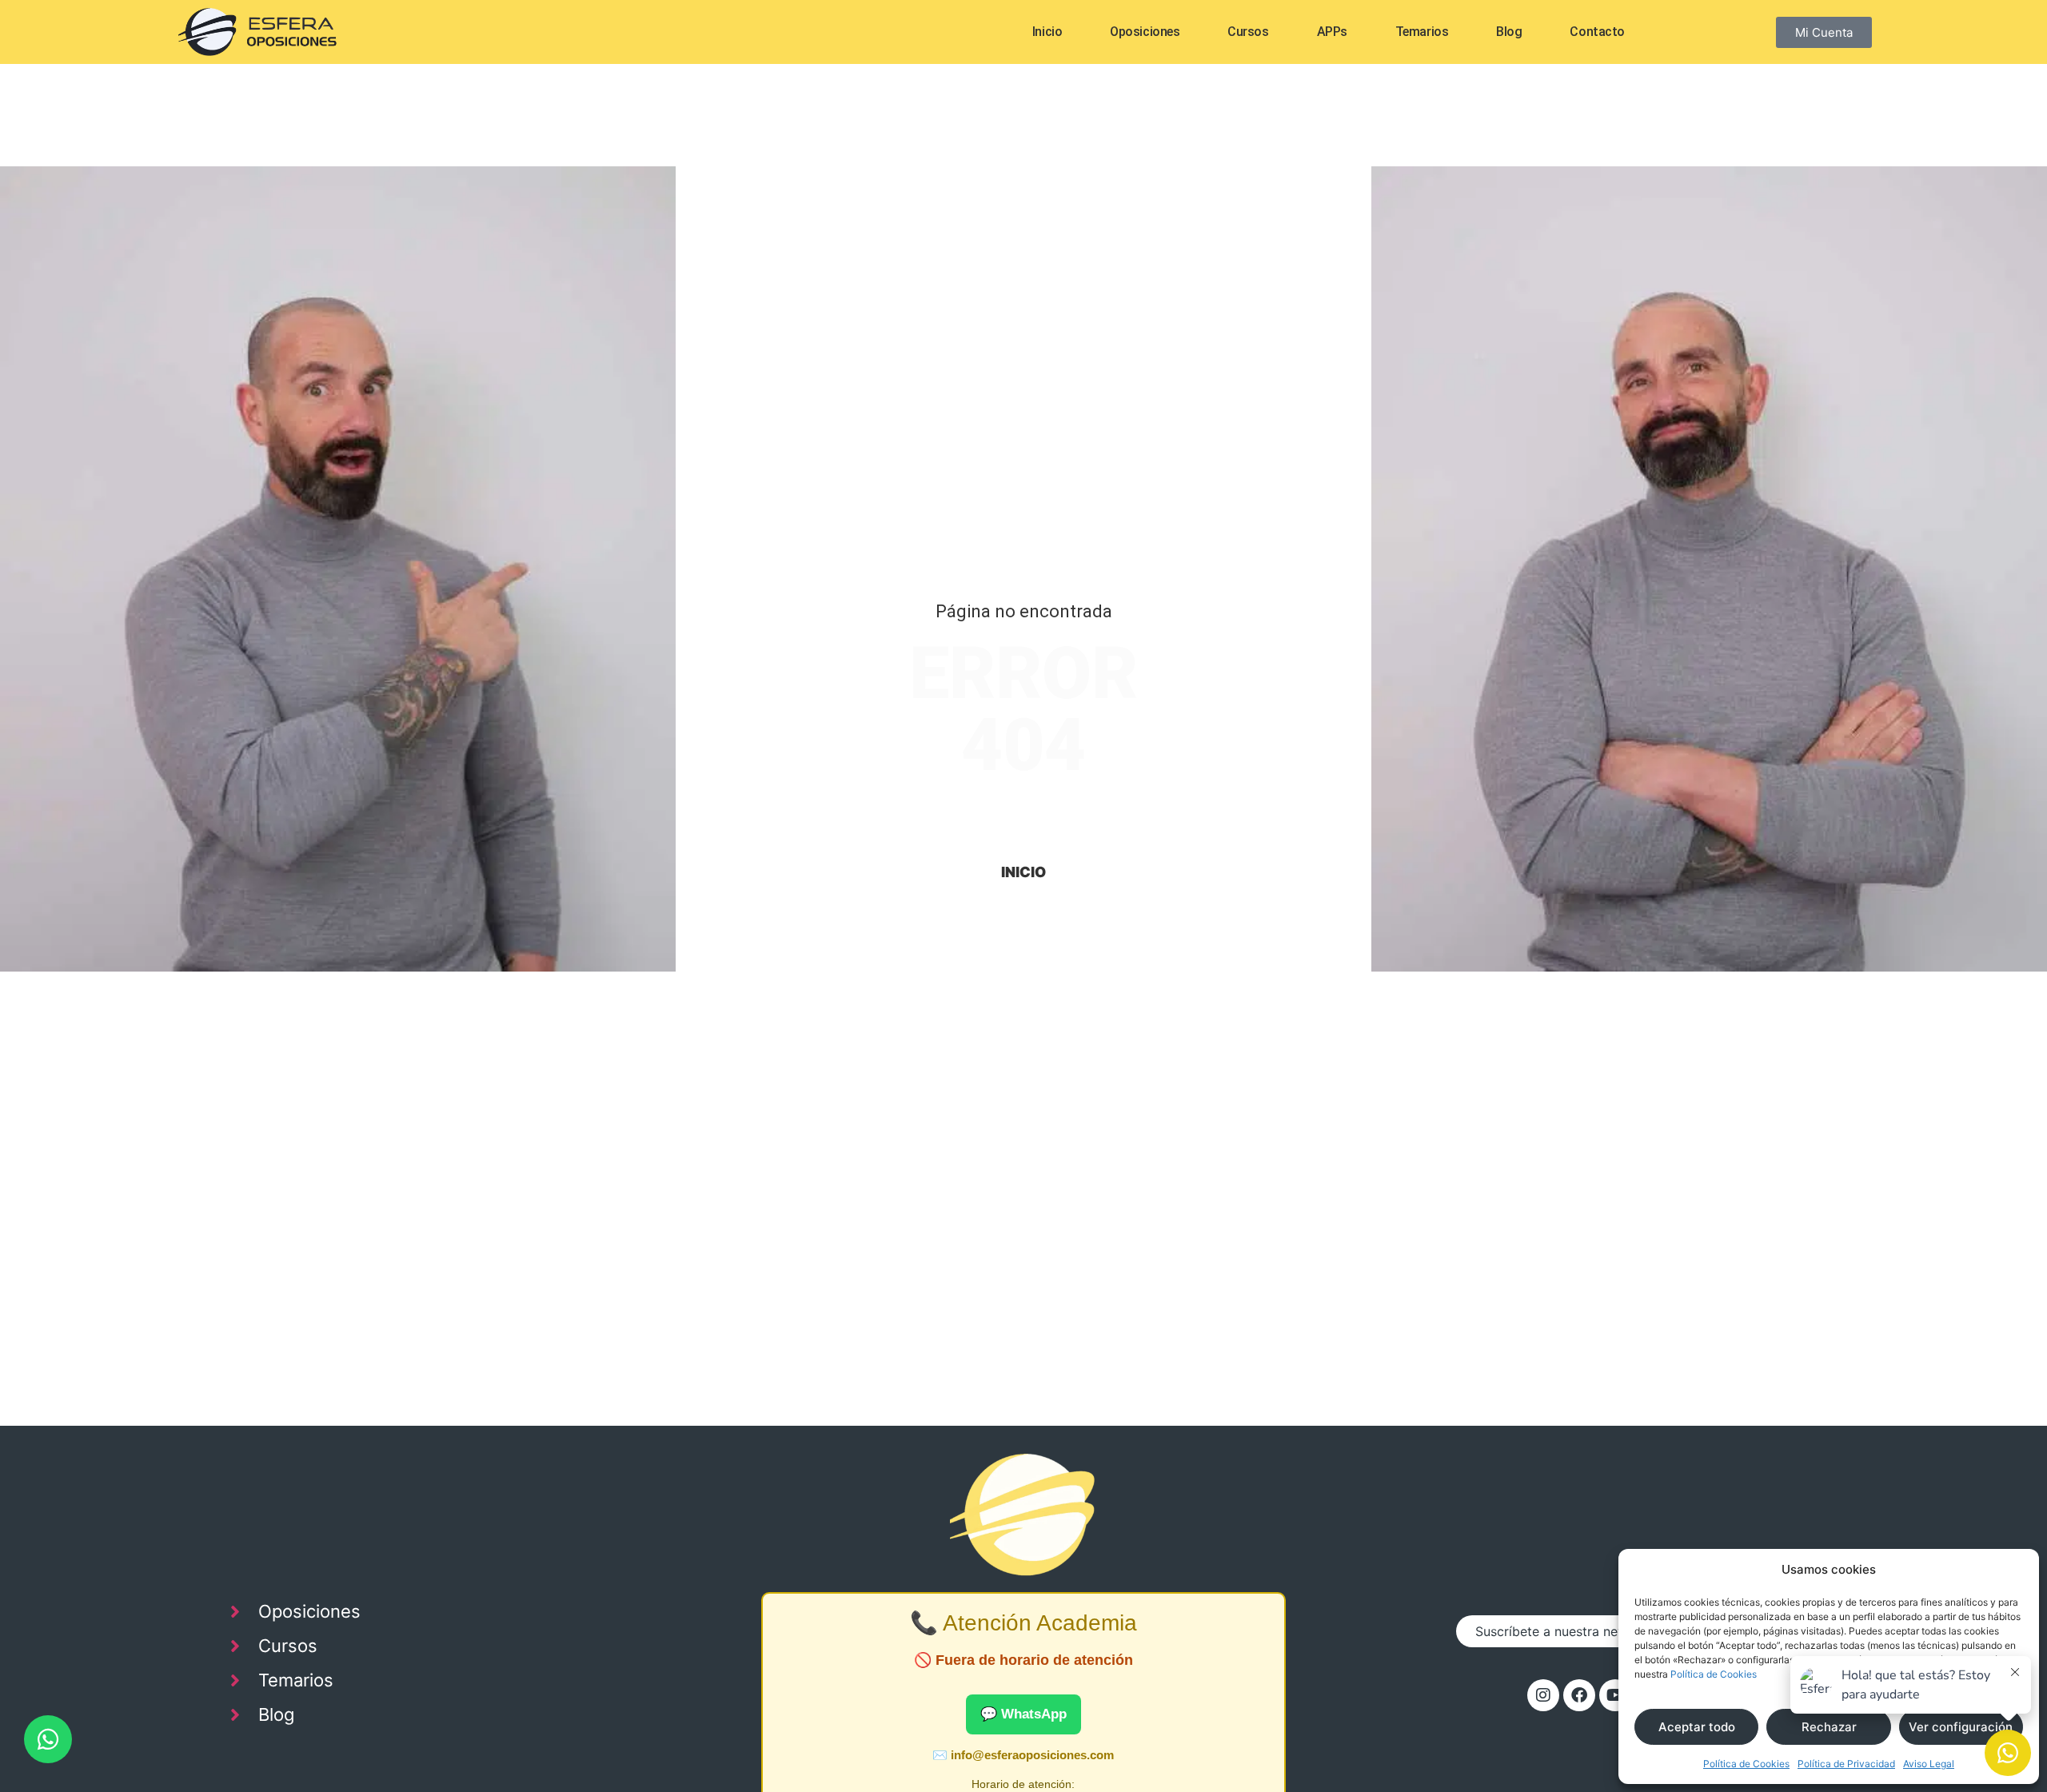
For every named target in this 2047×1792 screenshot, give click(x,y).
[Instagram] (1543, 1695)
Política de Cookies (1714, 1674)
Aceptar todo (1697, 1727)
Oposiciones (1145, 32)
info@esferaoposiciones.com (1032, 1755)
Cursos (1248, 32)
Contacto (1597, 32)
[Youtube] (1615, 1695)
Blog (1509, 32)
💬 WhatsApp (1023, 1714)
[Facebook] (1579, 1695)
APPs (1332, 32)
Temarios (1422, 32)
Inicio (1047, 32)
